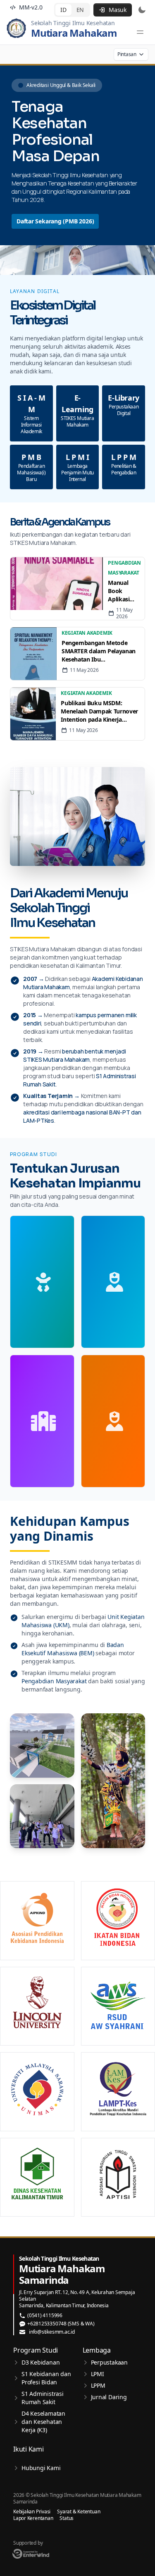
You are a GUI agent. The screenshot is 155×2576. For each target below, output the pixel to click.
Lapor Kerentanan (33, 2518)
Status (67, 2518)
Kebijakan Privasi (32, 2512)
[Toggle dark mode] (142, 10)
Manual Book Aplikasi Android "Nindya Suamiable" (124, 591)
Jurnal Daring (109, 2397)
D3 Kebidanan (41, 2362)
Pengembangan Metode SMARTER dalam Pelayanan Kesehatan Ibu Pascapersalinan (99, 651)
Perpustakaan (109, 2362)
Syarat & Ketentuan (79, 2512)
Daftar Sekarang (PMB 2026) (55, 221)
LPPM (98, 2385)
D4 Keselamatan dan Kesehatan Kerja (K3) (43, 2422)
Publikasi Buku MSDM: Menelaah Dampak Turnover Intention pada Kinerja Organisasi (99, 711)
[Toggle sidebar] (140, 32)
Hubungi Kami (41, 2468)
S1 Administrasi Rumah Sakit (43, 2398)
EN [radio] (80, 10)
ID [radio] (63, 10)
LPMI (98, 2374)
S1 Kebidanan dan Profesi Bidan (46, 2378)
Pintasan (127, 54)
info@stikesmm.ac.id (52, 2332)
